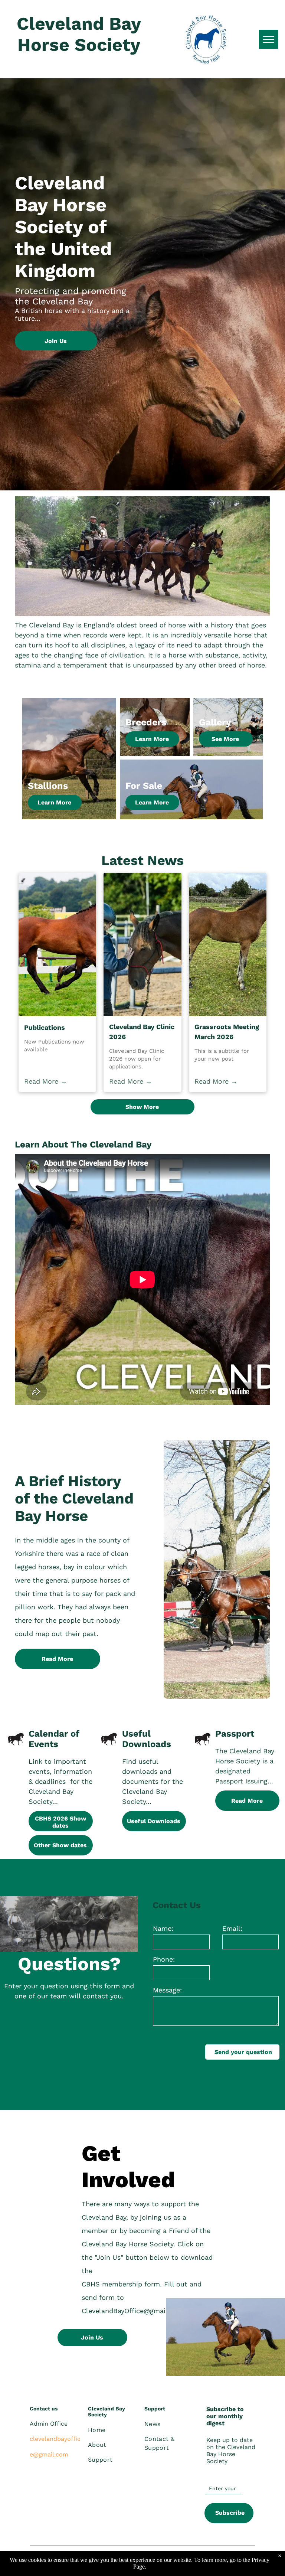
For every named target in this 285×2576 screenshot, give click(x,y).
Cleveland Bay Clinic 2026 (142, 1032)
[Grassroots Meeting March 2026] (228, 944)
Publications (45, 1027)
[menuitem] (115, 2430)
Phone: (164, 1959)
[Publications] (57, 944)
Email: (232, 1928)
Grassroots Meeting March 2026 (227, 1032)
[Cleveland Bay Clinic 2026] (142, 944)
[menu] (269, 39)
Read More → (46, 1081)
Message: (167, 1990)
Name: (163, 1928)
